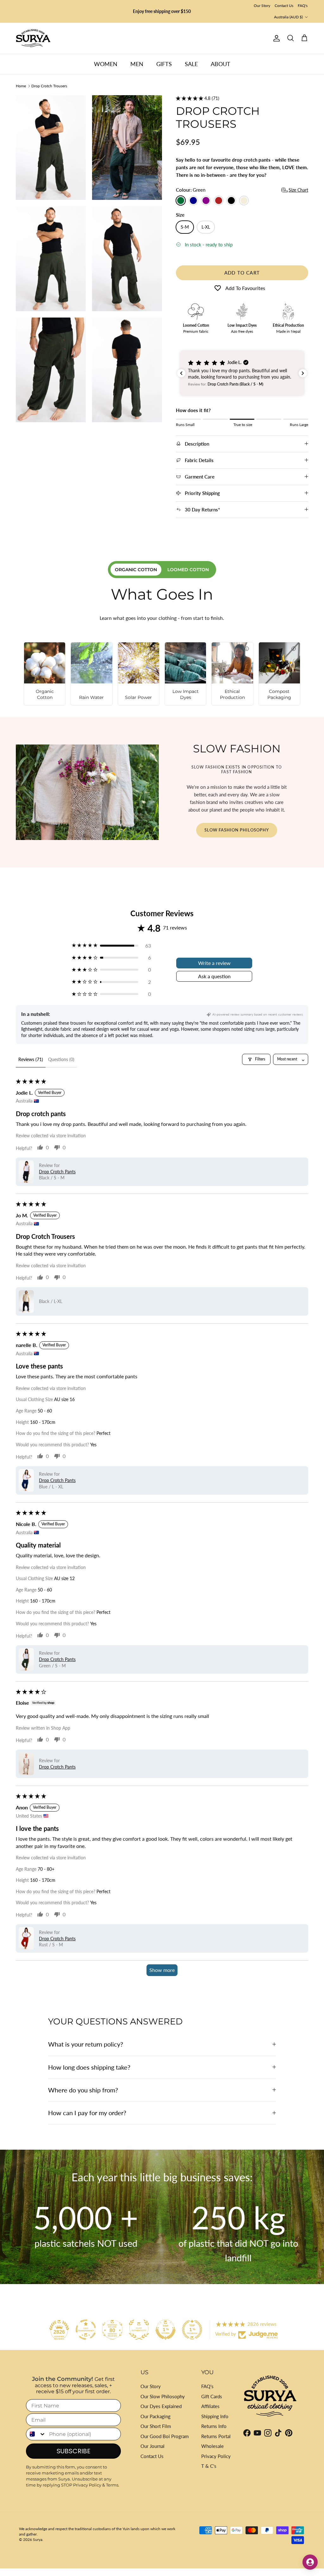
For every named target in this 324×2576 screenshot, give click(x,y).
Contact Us (284, 6)
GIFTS (164, 64)
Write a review (214, 963)
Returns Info (214, 2426)
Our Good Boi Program (165, 2436)
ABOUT (221, 64)
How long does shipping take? (89, 2067)
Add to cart (242, 273)
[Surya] (33, 38)
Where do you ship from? (83, 2090)
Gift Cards (212, 2396)
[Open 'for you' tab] (310, 2562)
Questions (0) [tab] (61, 1059)
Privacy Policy (216, 2456)
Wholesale (212, 2446)
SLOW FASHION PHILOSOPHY (237, 830)
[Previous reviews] (181, 373)
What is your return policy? (86, 2044)
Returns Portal (216, 2436)
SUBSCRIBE (74, 2451)
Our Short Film (156, 2426)
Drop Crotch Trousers (49, 86)
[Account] (275, 38)
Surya (38, 2539)
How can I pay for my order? (87, 2113)
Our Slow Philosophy (163, 2396)
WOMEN (106, 64)
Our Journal (153, 2446)
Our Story (262, 6)
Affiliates (210, 2406)
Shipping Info (215, 2416)
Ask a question (214, 976)
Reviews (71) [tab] (31, 1059)
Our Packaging (156, 2416)
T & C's (209, 2466)
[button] (190, 98)
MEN (137, 64)
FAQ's (303, 6)
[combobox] (36, 2434)
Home (21, 86)
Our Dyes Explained (161, 2406)
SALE (191, 64)
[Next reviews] (303, 373)
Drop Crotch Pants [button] (57, 1172)
